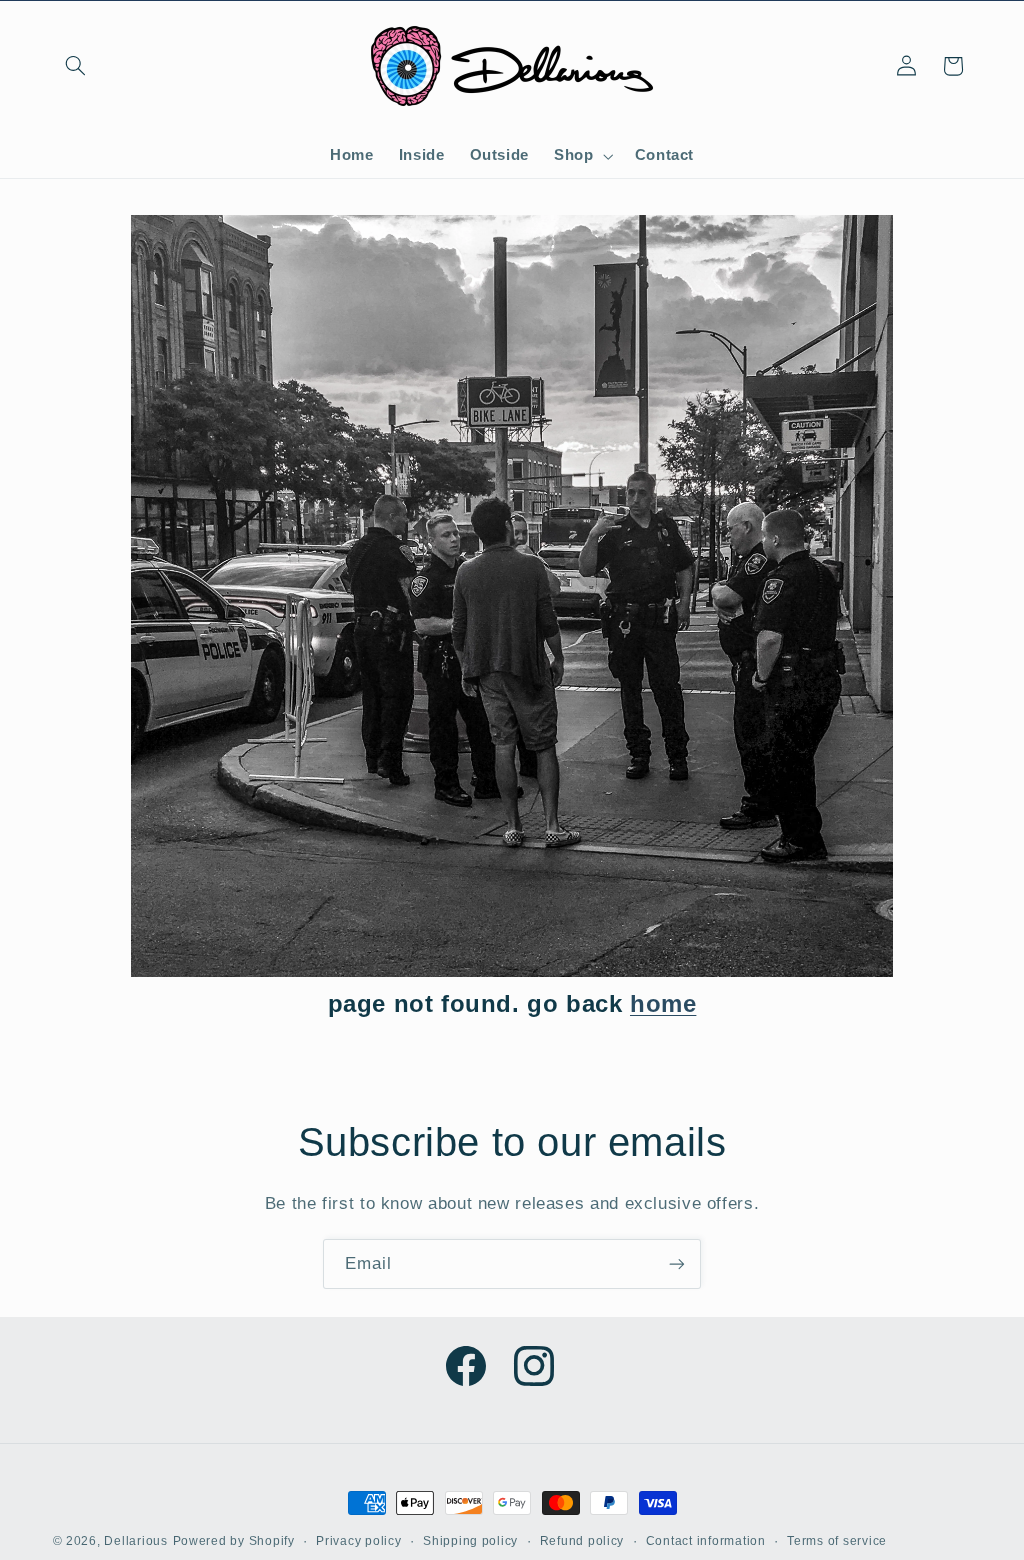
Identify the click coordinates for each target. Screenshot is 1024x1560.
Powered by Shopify (234, 1541)
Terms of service (837, 1541)
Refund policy (582, 1541)
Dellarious (135, 1541)
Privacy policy (358, 1541)
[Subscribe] (677, 1263)
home (663, 1003)
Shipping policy (470, 1541)
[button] (76, 66)
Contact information (706, 1541)
